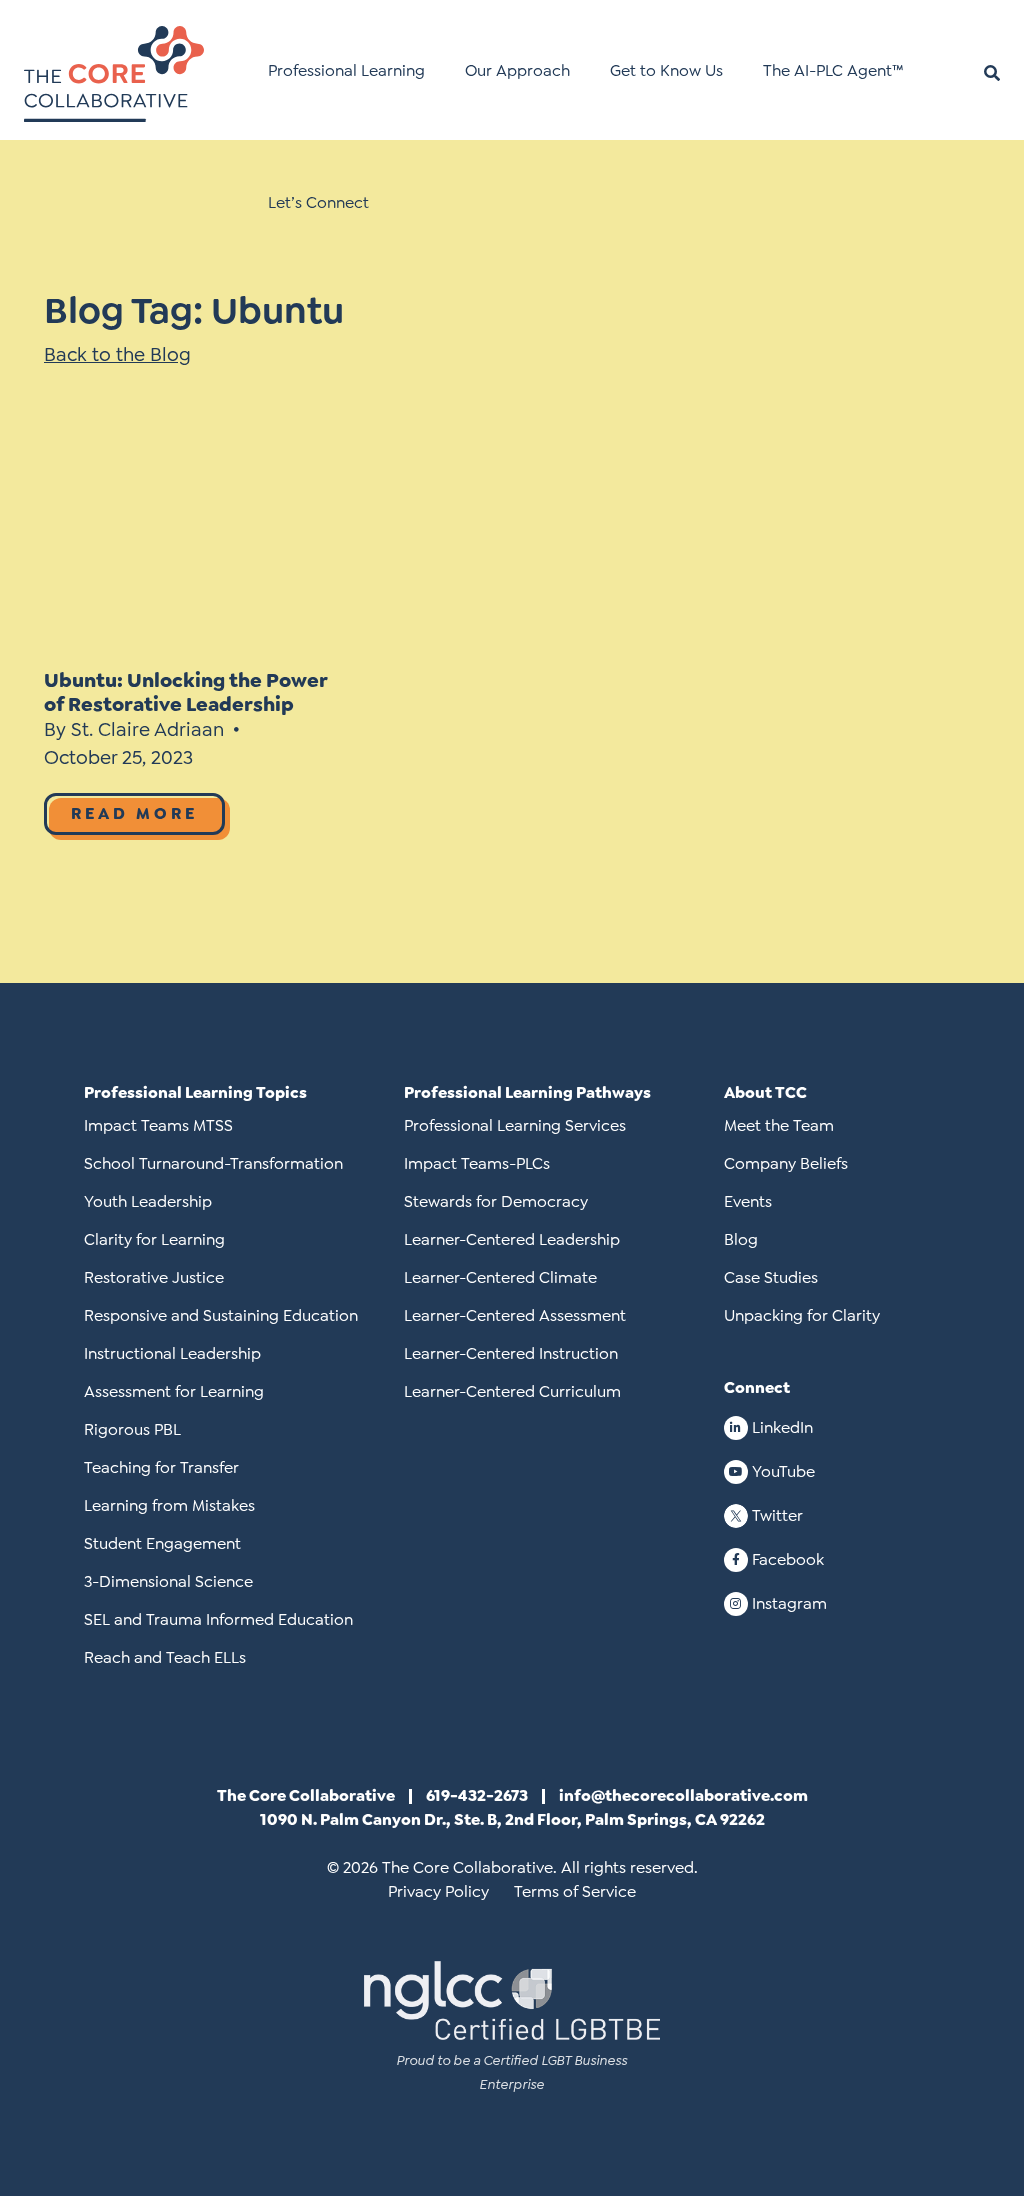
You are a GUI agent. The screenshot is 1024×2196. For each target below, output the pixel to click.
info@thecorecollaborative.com (683, 1795)
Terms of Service (575, 1891)
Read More (134, 813)
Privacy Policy (438, 1891)
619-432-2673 (477, 1795)
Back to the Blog (117, 354)
